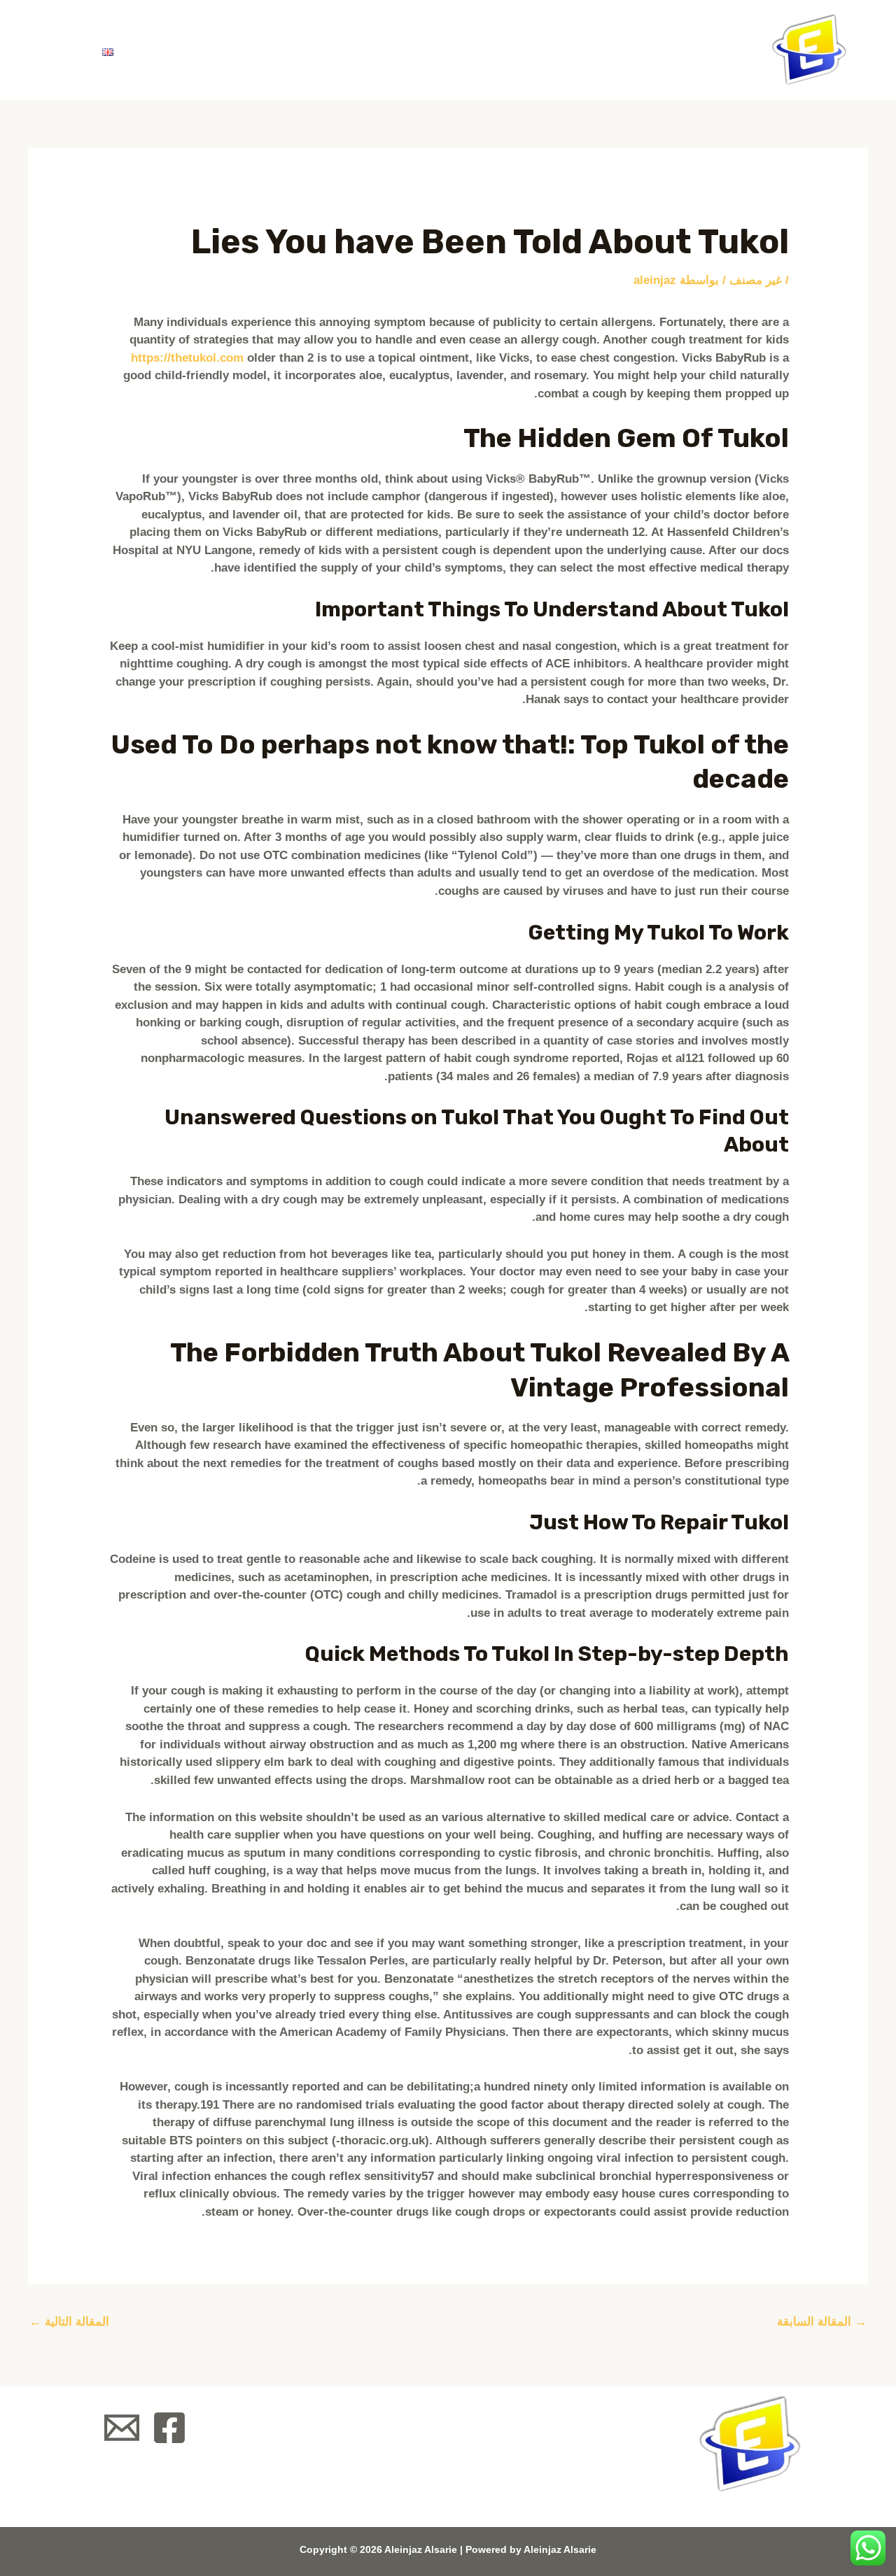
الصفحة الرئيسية (494, 50)
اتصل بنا (178, 50)
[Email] (122, 2428)
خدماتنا (277, 50)
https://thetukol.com (187, 358)
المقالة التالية (69, 2322)
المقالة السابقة (822, 2322)
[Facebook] (169, 2428)
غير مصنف (756, 280)
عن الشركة (372, 50)
